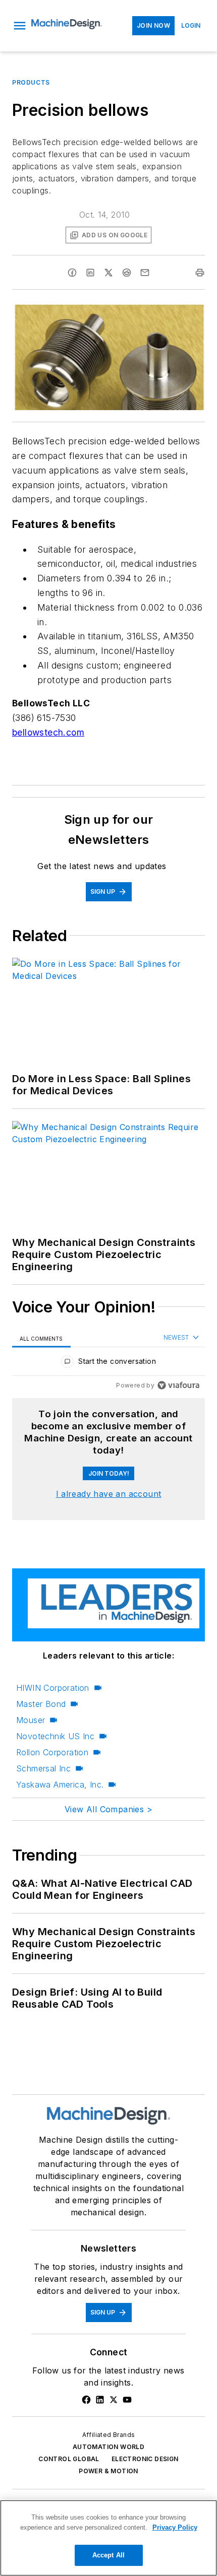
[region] (108, 1364)
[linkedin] (90, 273)
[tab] (41, 1338)
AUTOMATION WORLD (108, 2447)
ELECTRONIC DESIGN (145, 2459)
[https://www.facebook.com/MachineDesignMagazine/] (86, 2400)
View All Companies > (108, 1809)
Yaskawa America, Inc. (60, 1785)
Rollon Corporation (52, 1752)
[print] (200, 273)
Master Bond (41, 1704)
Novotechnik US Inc (55, 1736)
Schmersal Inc (43, 1768)
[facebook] (72, 273)
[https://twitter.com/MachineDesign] (114, 2400)
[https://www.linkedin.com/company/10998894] (100, 2400)
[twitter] (108, 273)
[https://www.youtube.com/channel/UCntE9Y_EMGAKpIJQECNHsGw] (127, 2400)
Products (31, 82)
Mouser (31, 1720)
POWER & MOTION (108, 2471)
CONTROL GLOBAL (69, 2459)
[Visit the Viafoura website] (178, 1385)
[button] (20, 26)
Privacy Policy (175, 2527)
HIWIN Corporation (53, 1688)
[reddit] (127, 273)
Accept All (108, 2555)
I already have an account (109, 1494)
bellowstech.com (48, 732)
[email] (145, 273)
